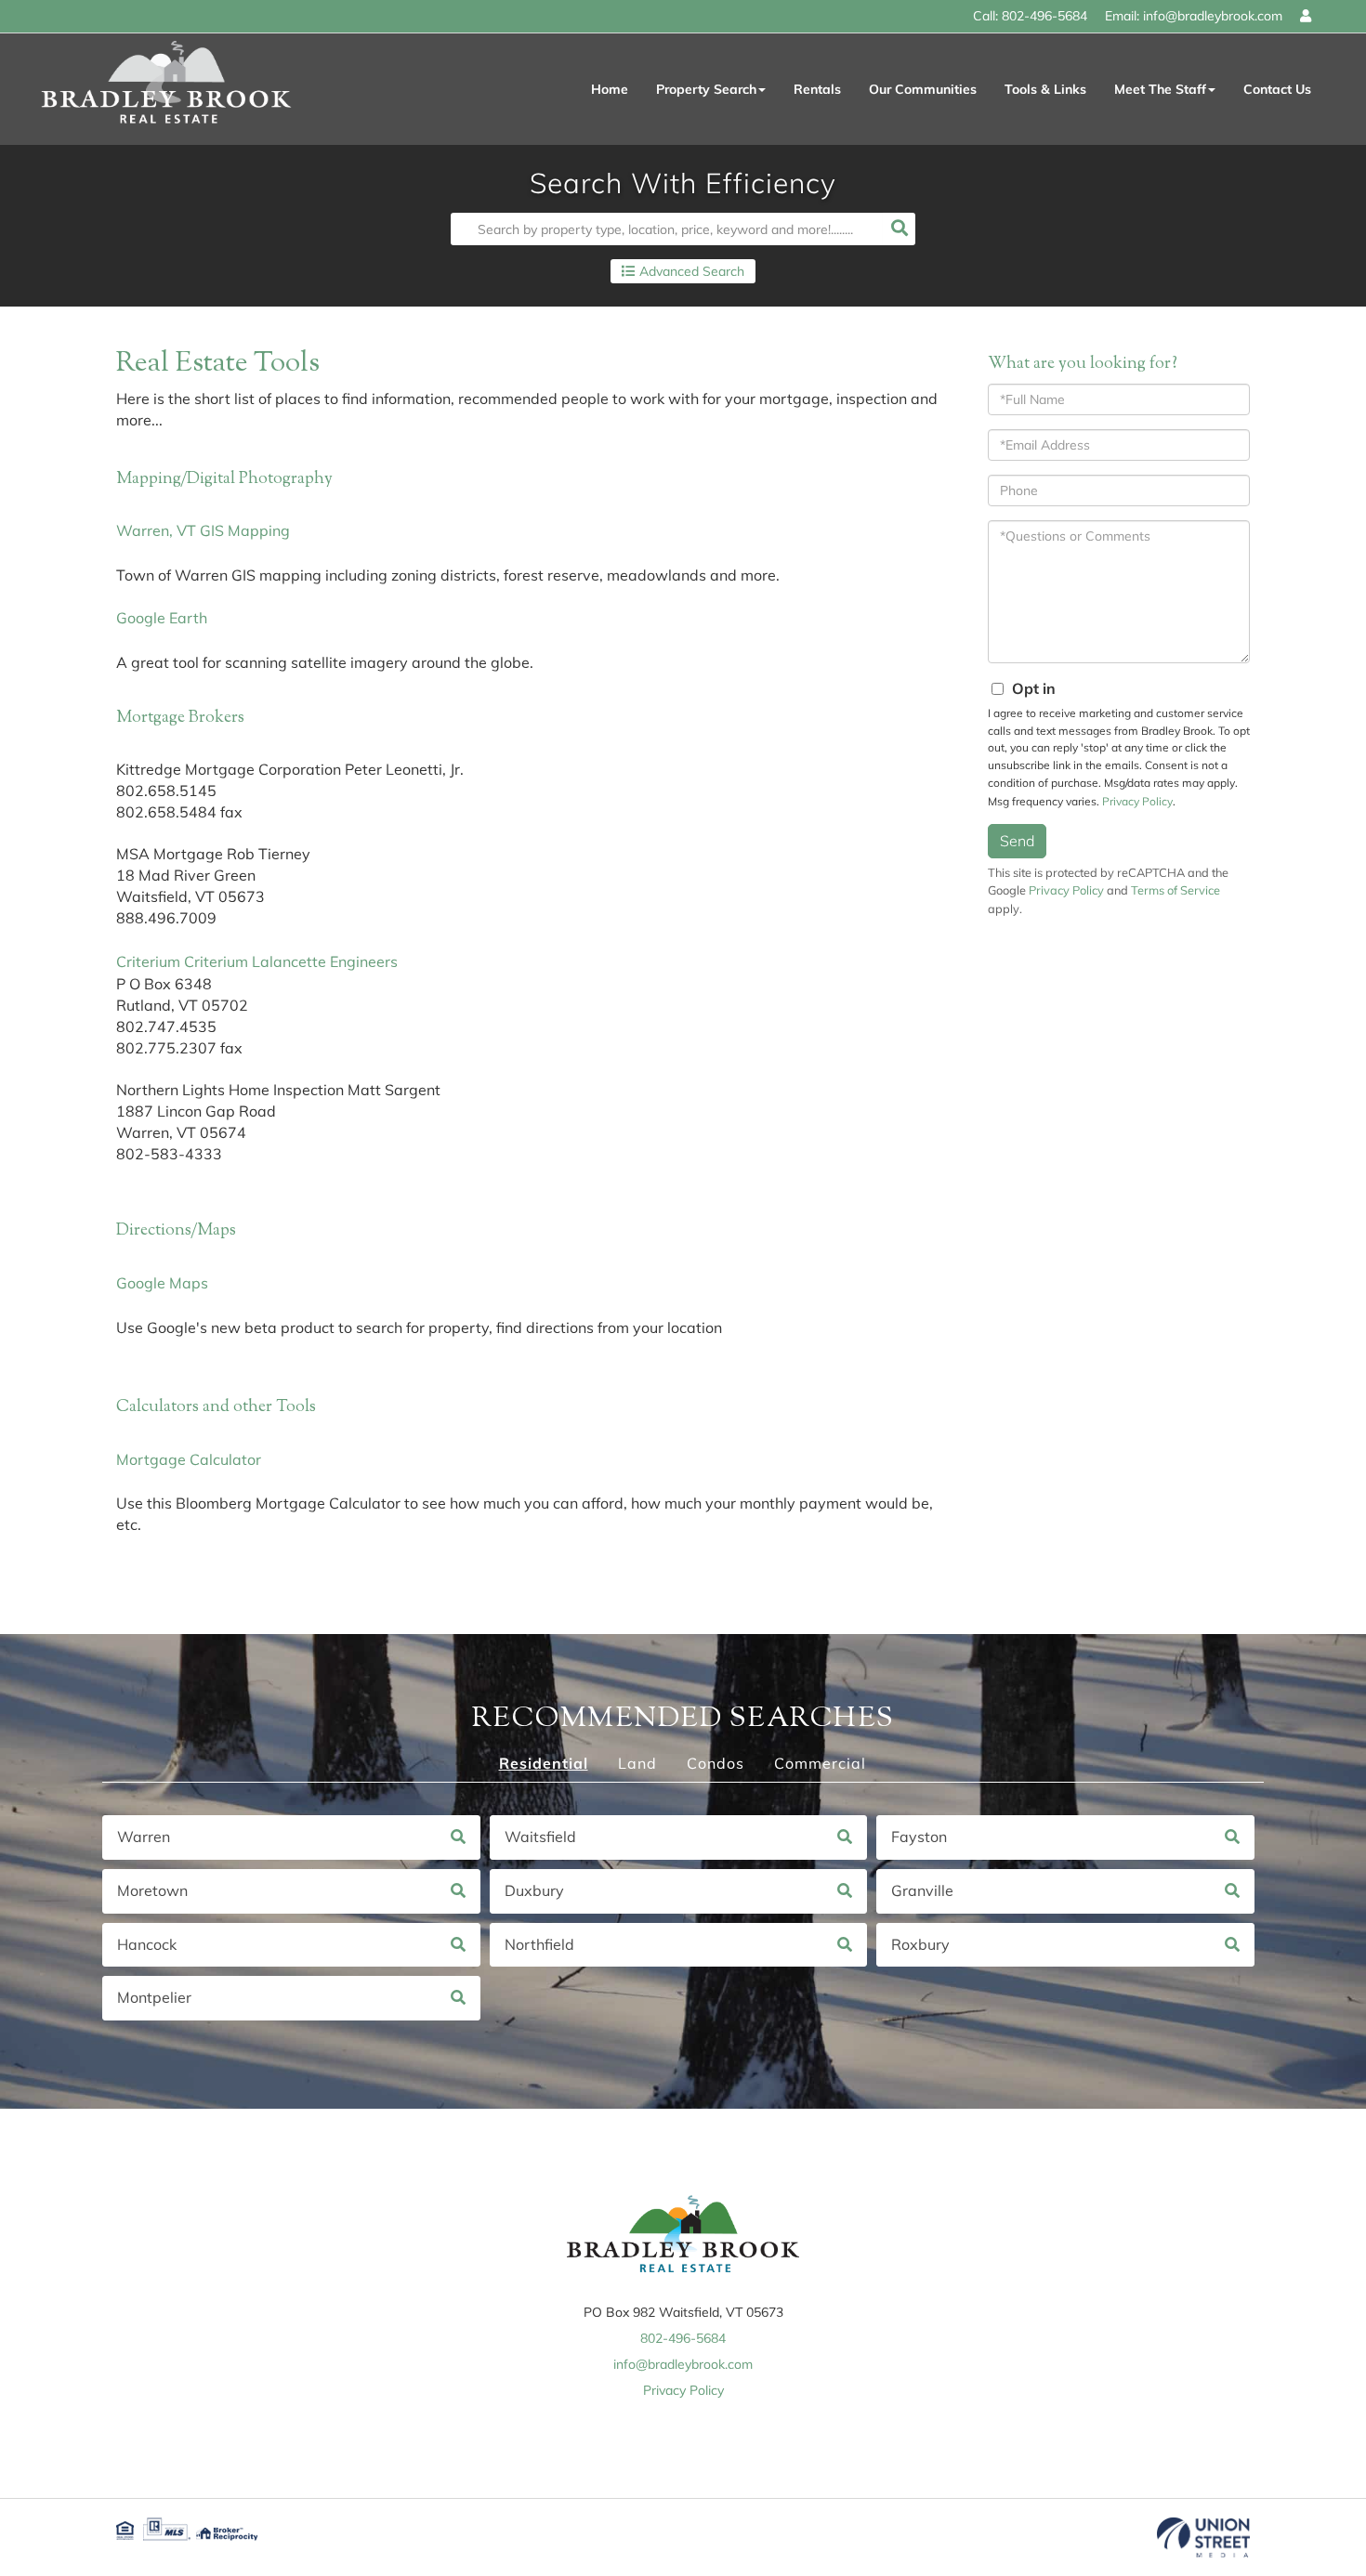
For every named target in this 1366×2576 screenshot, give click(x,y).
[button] (899, 229)
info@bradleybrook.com (1213, 16)
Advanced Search (692, 271)
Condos (716, 1763)
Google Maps (162, 1283)
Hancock (147, 1944)
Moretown (152, 1890)
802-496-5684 (1044, 16)
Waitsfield (540, 1837)
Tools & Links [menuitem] (1045, 89)
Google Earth (162, 618)
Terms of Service (1176, 890)
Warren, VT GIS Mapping (203, 530)
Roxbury (920, 1944)
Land (637, 1763)
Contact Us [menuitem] (1277, 89)
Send (1017, 841)
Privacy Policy (1137, 801)
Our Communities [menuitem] (923, 89)
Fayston (919, 1837)
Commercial (820, 1763)
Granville (922, 1890)
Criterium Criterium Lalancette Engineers (257, 961)
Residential (544, 1763)
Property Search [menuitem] (706, 89)
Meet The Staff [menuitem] (1160, 89)
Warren (144, 1837)
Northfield (539, 1944)
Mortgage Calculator (189, 1459)
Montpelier (154, 1997)
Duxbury (534, 1890)
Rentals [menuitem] (817, 89)
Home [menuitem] (610, 89)
